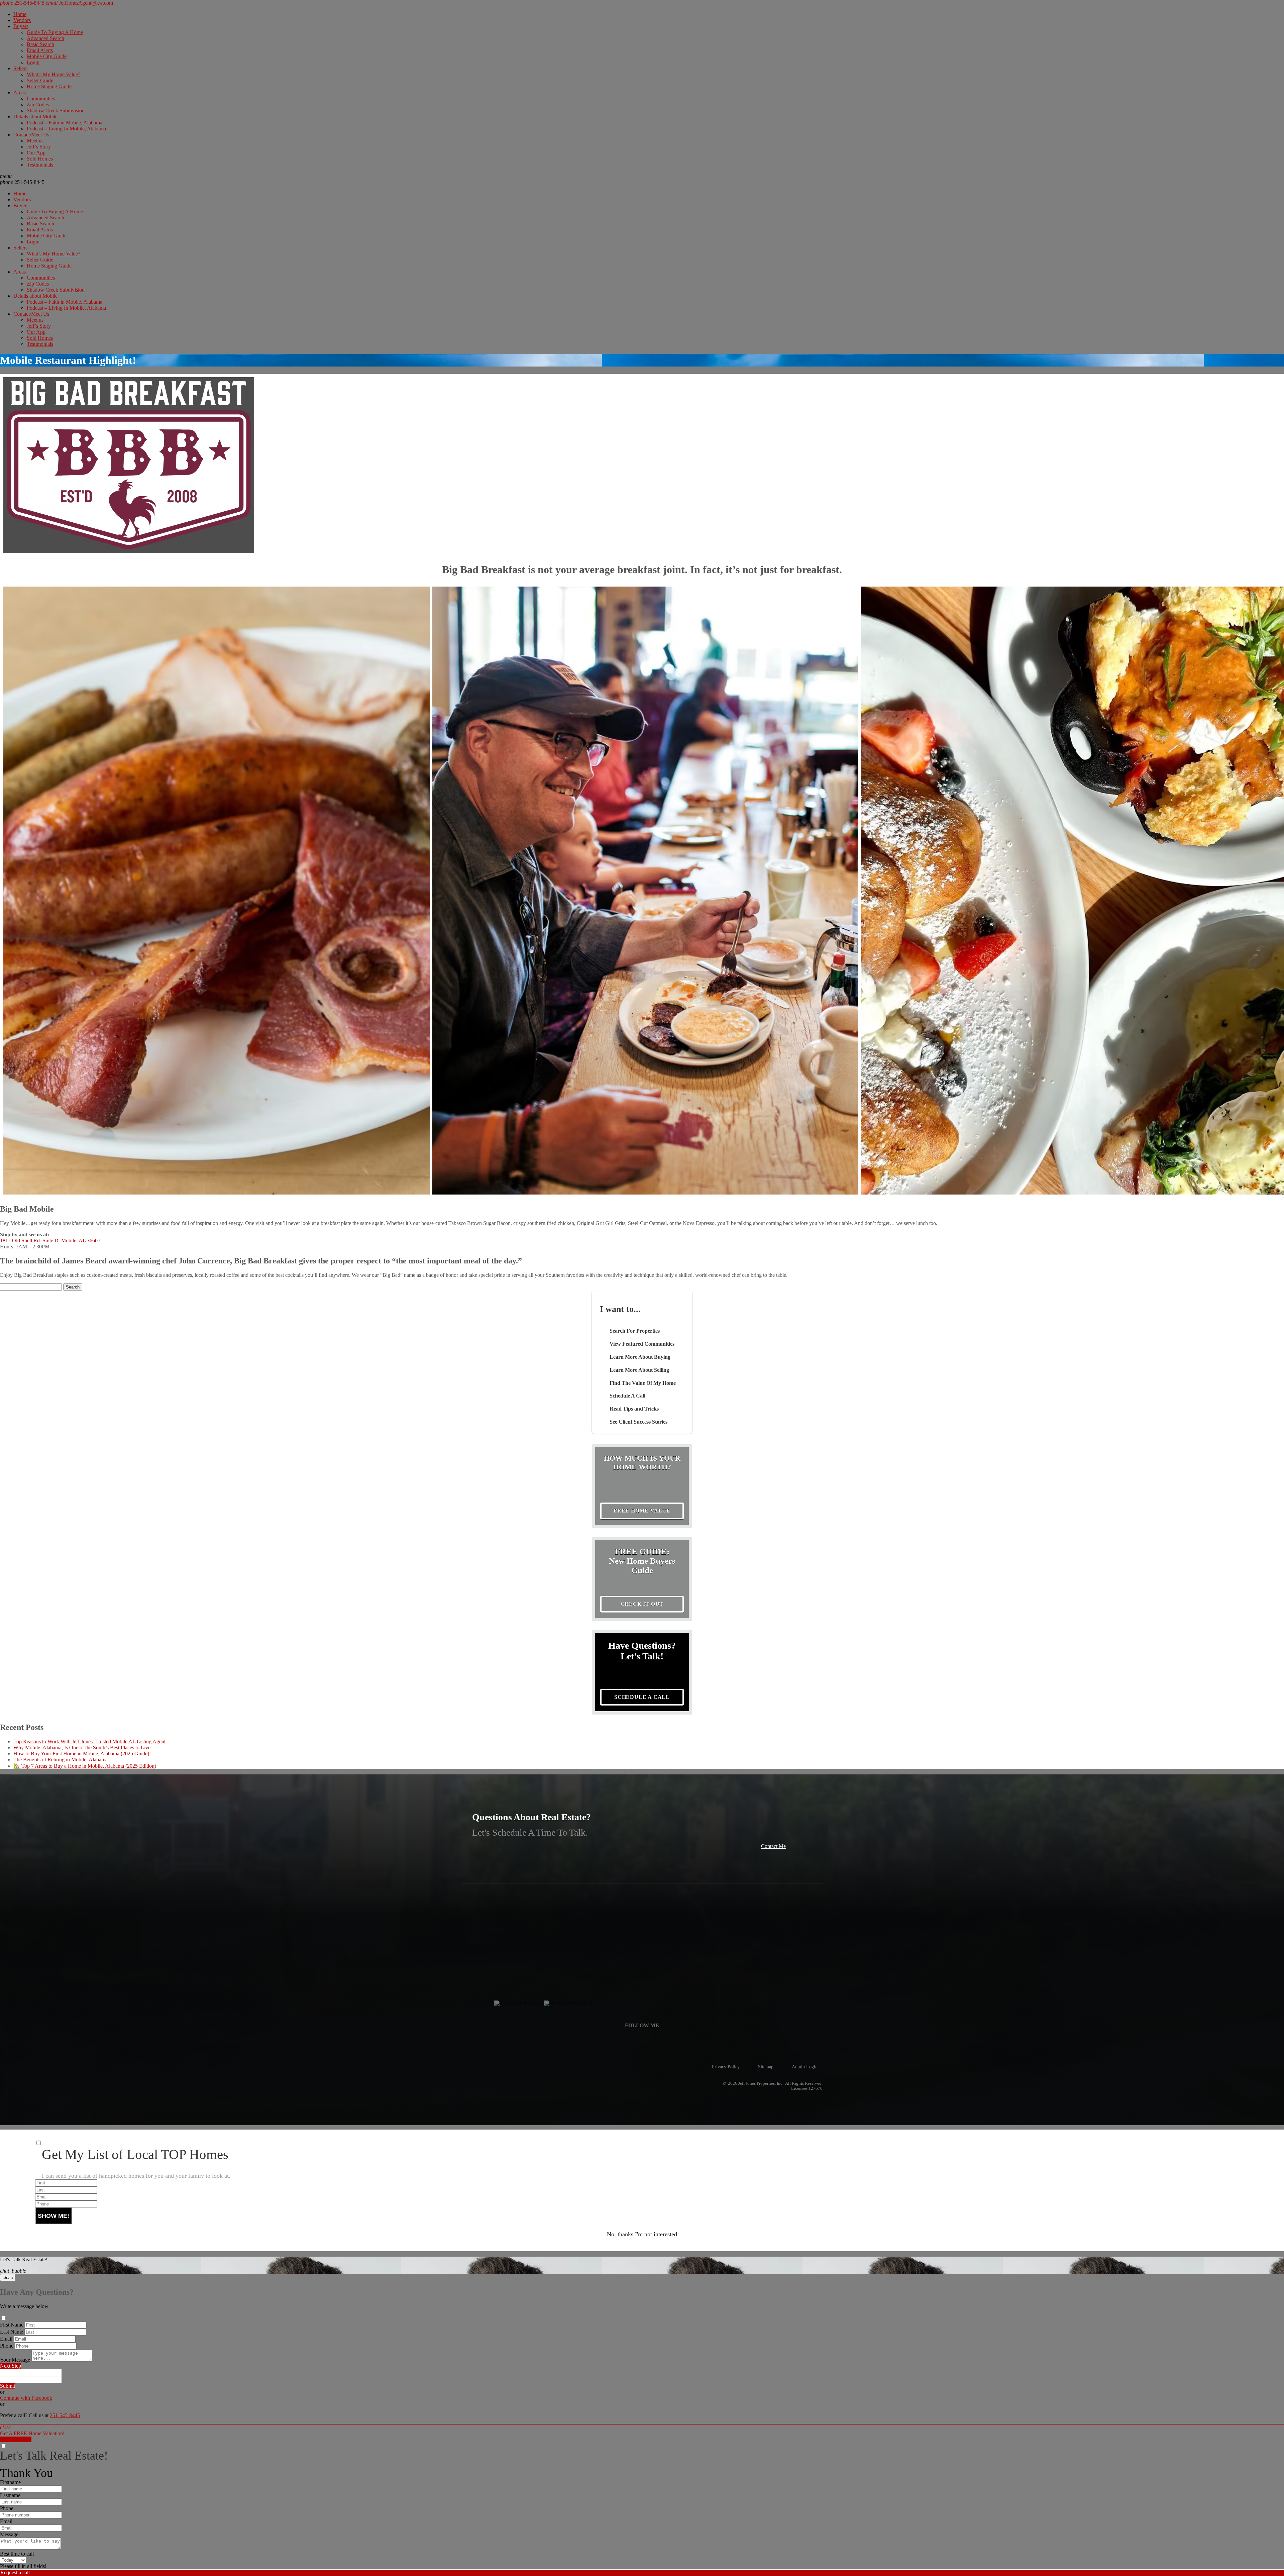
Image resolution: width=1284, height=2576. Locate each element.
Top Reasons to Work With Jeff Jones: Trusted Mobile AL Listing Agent (89, 1741)
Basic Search (40, 44)
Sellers (20, 68)
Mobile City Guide (47, 56)
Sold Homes (40, 159)
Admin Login (805, 2067)
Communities (41, 98)
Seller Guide (40, 80)
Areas (20, 92)
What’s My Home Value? (53, 74)
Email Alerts (40, 50)
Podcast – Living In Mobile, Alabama (66, 129)
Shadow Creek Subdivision (56, 111)
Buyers (21, 26)
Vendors (22, 20)
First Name (12, 2325)
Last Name (12, 2332)
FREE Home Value (642, 1511)
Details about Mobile (35, 117)
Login (33, 62)
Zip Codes (38, 105)
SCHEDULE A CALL (642, 1697)
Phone (7, 2346)
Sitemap (766, 2067)
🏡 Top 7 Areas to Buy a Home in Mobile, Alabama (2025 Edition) (85, 1766)
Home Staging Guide (49, 86)
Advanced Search (45, 38)
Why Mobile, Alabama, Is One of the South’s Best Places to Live (82, 1747)
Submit (8, 2386)
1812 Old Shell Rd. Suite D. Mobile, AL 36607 (50, 1241)
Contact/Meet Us (31, 135)
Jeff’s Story (39, 147)
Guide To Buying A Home (55, 32)
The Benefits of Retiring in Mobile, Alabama (61, 1760)
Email (6, 2339)
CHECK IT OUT (642, 1604)
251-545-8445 (22, 182)
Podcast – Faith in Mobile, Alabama (65, 123)
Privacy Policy (726, 2067)
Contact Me (773, 1846)
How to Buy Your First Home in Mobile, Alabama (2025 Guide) (81, 1754)
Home (20, 14)
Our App (36, 153)
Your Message (15, 2360)
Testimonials (40, 165)
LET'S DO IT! (16, 2439)
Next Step (11, 2366)
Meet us (35, 141)
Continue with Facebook (26, 2398)
